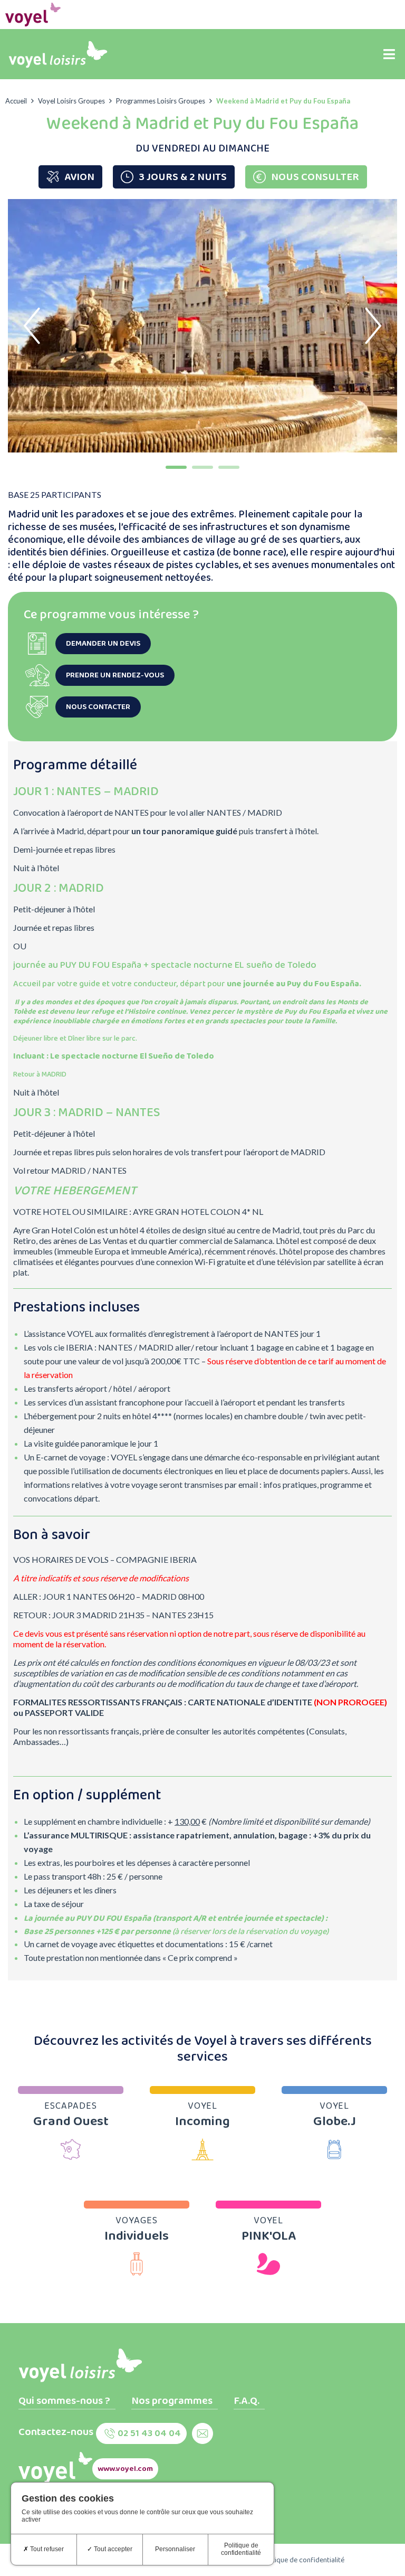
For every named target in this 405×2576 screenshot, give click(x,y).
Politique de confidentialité (302, 2560)
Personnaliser (175, 2549)
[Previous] (32, 326)
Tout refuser (46, 2549)
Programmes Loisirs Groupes (161, 101)
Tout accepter (112, 2549)
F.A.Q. (247, 2401)
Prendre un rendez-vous (115, 675)
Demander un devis (103, 644)
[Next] (373, 326)
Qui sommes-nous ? (64, 2401)
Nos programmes (172, 2401)
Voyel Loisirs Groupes (71, 101)
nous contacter (98, 707)
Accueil (16, 101)
